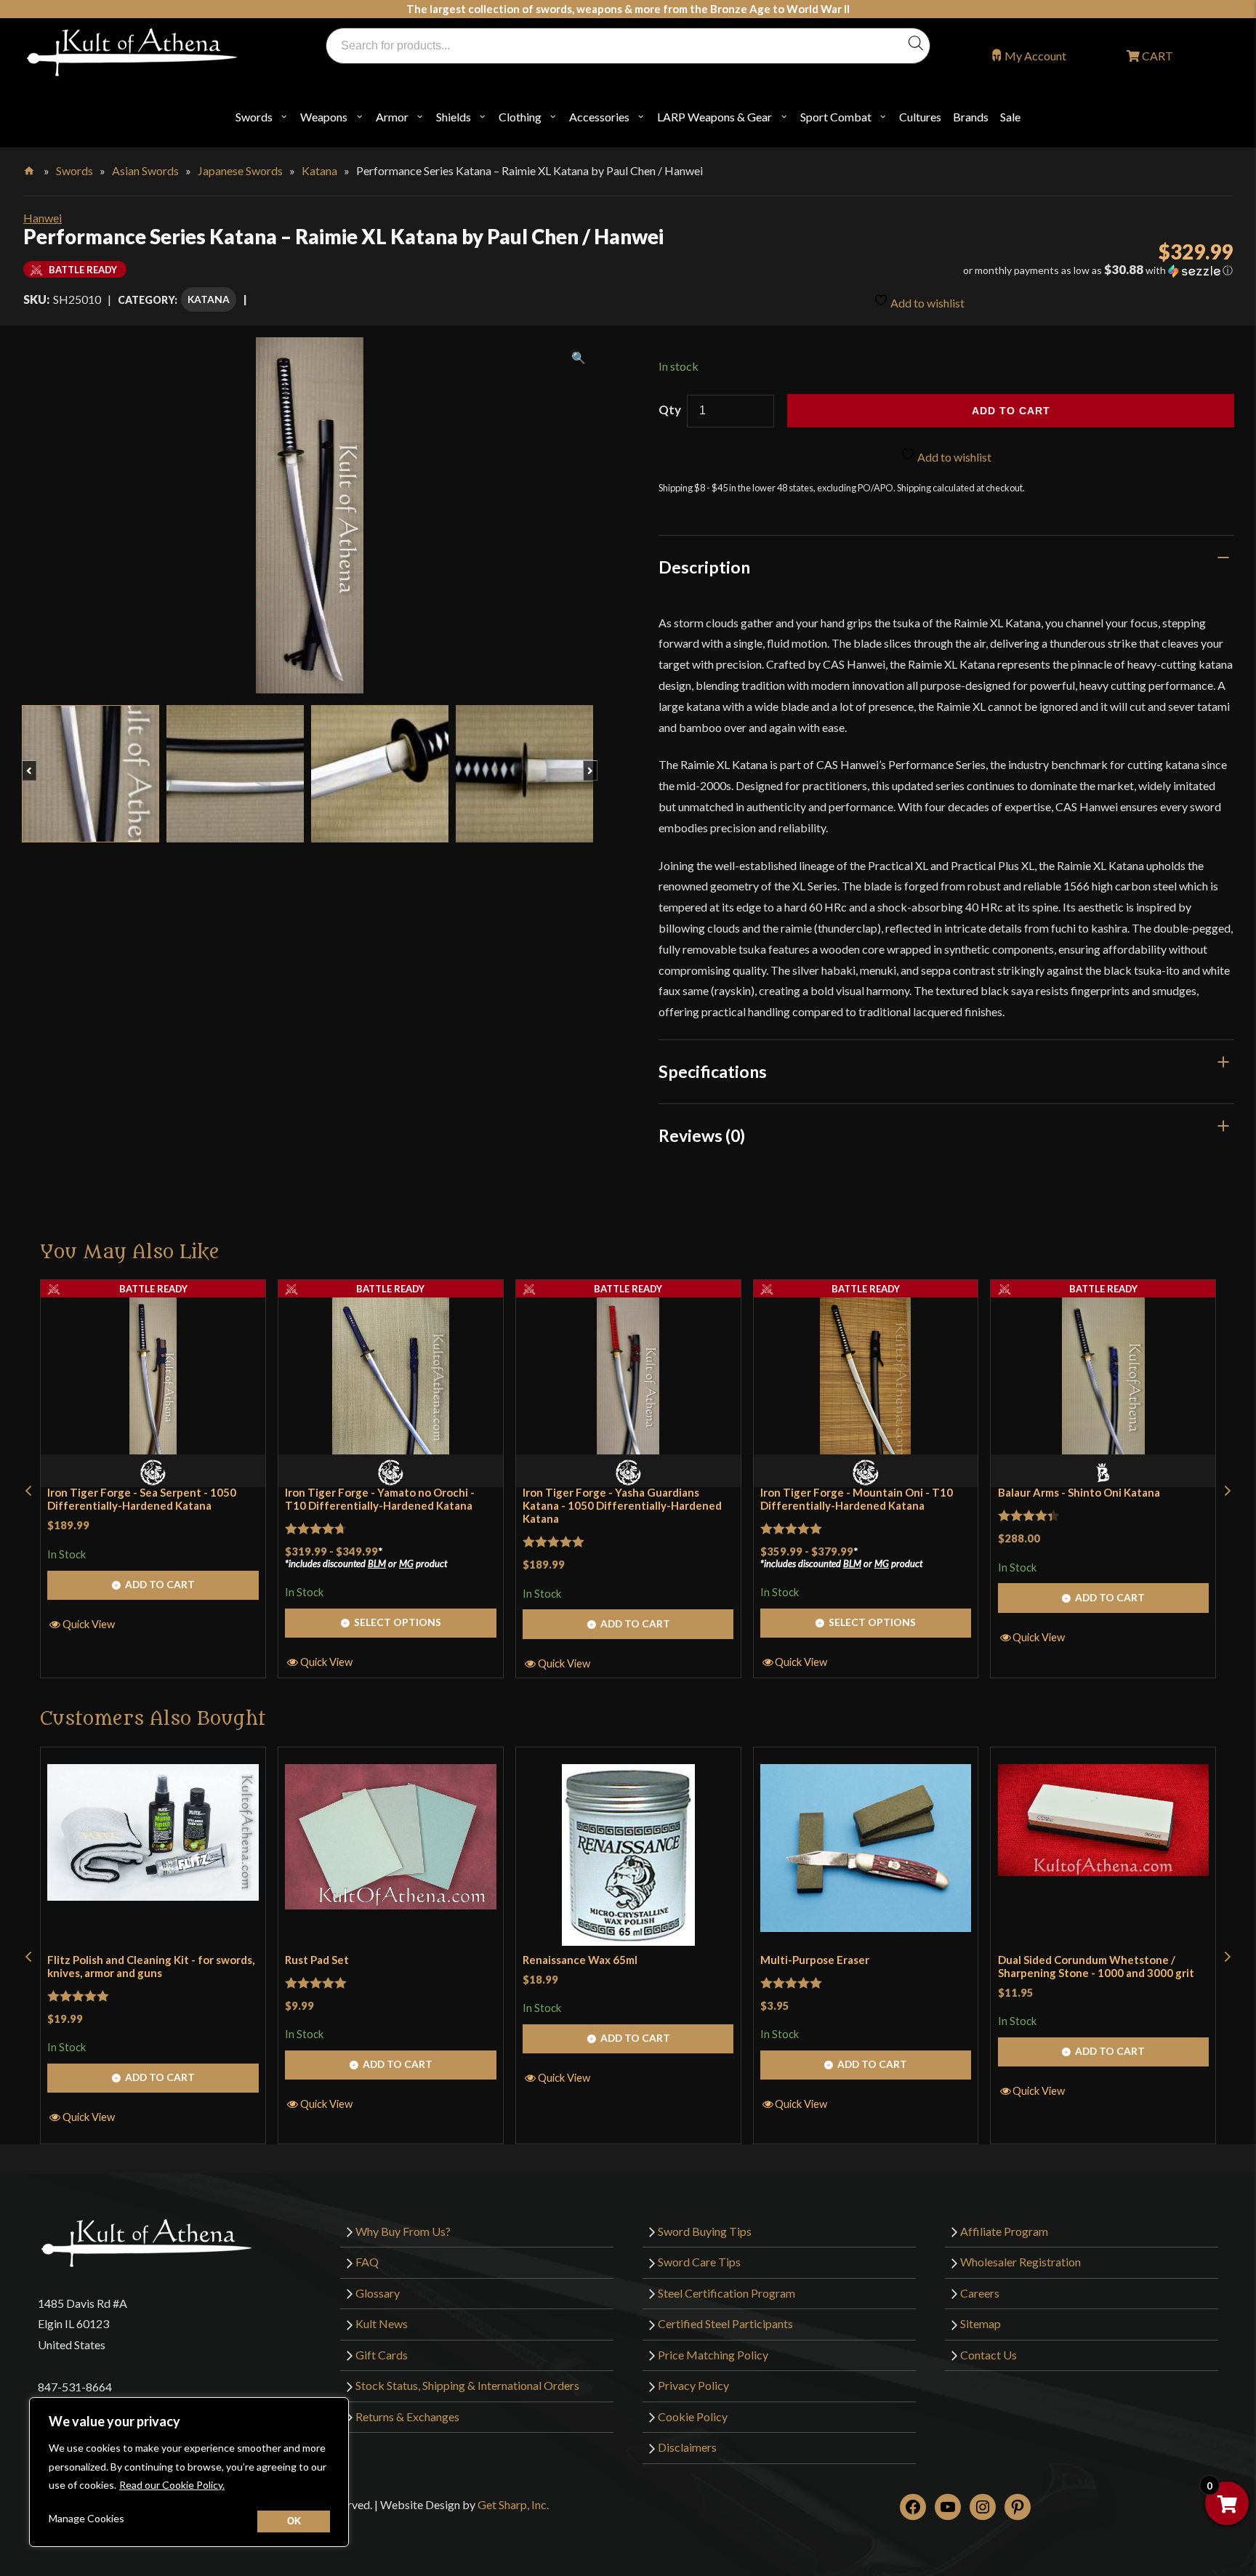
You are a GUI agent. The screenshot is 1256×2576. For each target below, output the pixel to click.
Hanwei (43, 218)
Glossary (378, 2293)
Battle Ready (153, 1289)
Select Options (398, 1622)
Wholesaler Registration (1020, 2262)
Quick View (89, 1624)
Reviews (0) (702, 1135)
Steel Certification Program (726, 2293)
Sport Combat (836, 117)
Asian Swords (145, 170)
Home (30, 168)
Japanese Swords (240, 170)
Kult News (382, 2323)
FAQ (367, 2262)
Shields (454, 117)
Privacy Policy (693, 2385)
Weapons (324, 117)
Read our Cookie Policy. (172, 2485)
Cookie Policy (693, 2416)
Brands (971, 117)
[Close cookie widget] (294, 2521)
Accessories (599, 117)
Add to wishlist (926, 303)
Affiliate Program (1004, 2231)
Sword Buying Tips (705, 2231)
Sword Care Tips (699, 2262)
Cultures (920, 117)
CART (1156, 56)
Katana (319, 170)
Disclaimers (687, 2447)
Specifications (713, 1071)
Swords (254, 117)
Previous (36, 763)
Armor (392, 117)
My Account (1035, 56)
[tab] (946, 567)
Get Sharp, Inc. (513, 2504)
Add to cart (1011, 411)
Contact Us (989, 2355)
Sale (1010, 117)
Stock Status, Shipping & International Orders (467, 2385)
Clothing (520, 117)
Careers (980, 2293)
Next (597, 763)
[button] (1044, 270)
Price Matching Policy (713, 2355)
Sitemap (981, 2323)
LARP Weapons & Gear (714, 117)
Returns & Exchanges (407, 2416)
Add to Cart (160, 1584)
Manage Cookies (86, 2518)
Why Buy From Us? (403, 2231)
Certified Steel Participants (725, 2323)
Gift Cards (382, 2355)
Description (704, 567)
